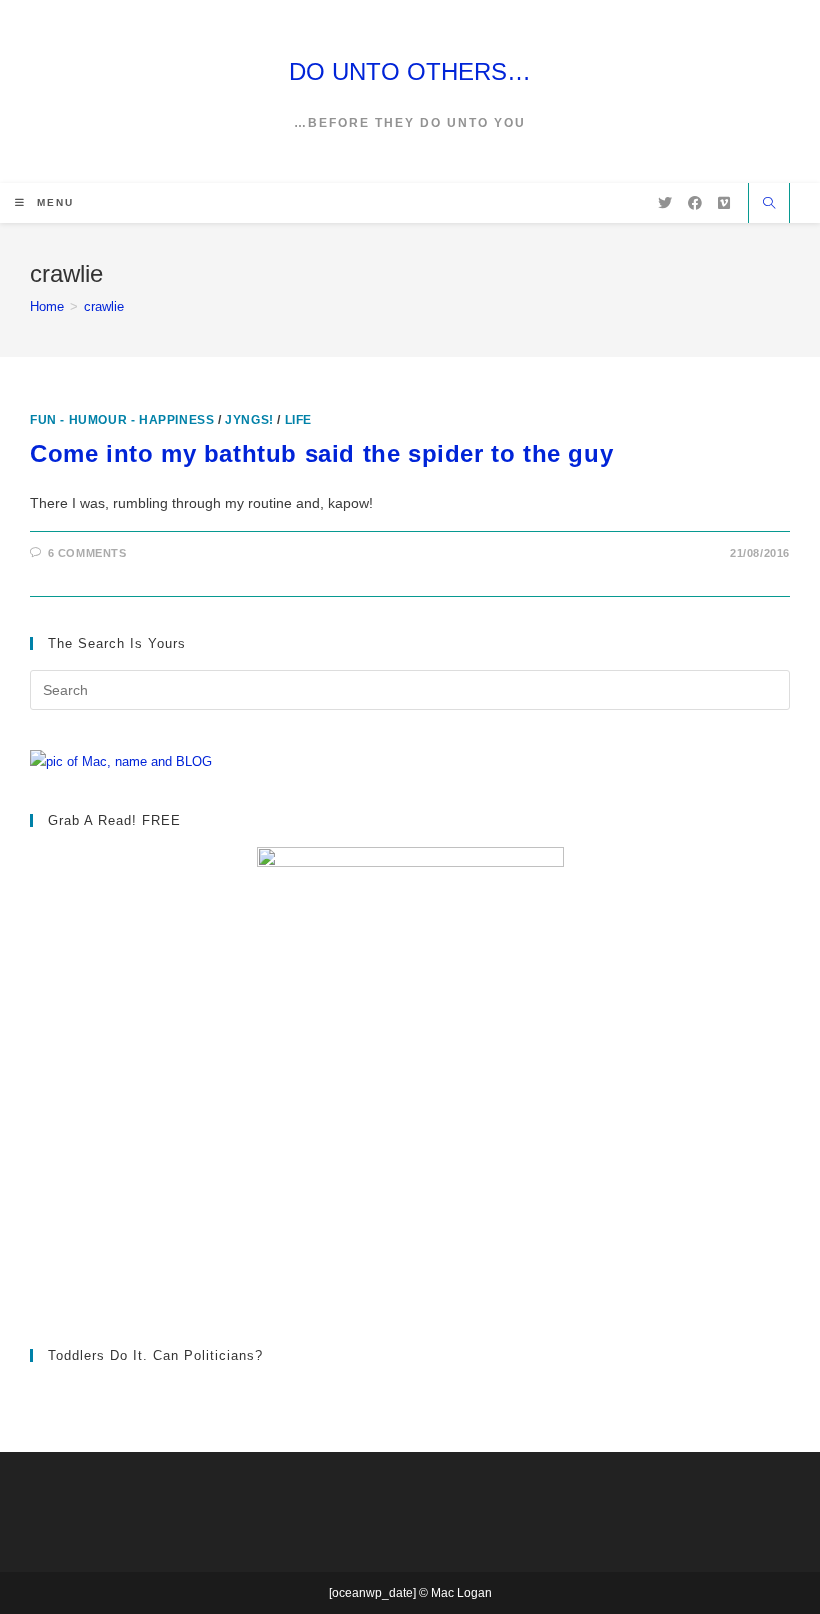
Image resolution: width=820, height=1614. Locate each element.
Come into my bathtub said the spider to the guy (321, 453)
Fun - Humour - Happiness (122, 420)
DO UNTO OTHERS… (410, 71)
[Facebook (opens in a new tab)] (695, 203)
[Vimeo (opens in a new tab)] (724, 203)
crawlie (104, 306)
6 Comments (87, 553)
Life (298, 420)
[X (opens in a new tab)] (665, 203)
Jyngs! (249, 420)
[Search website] (769, 205)
